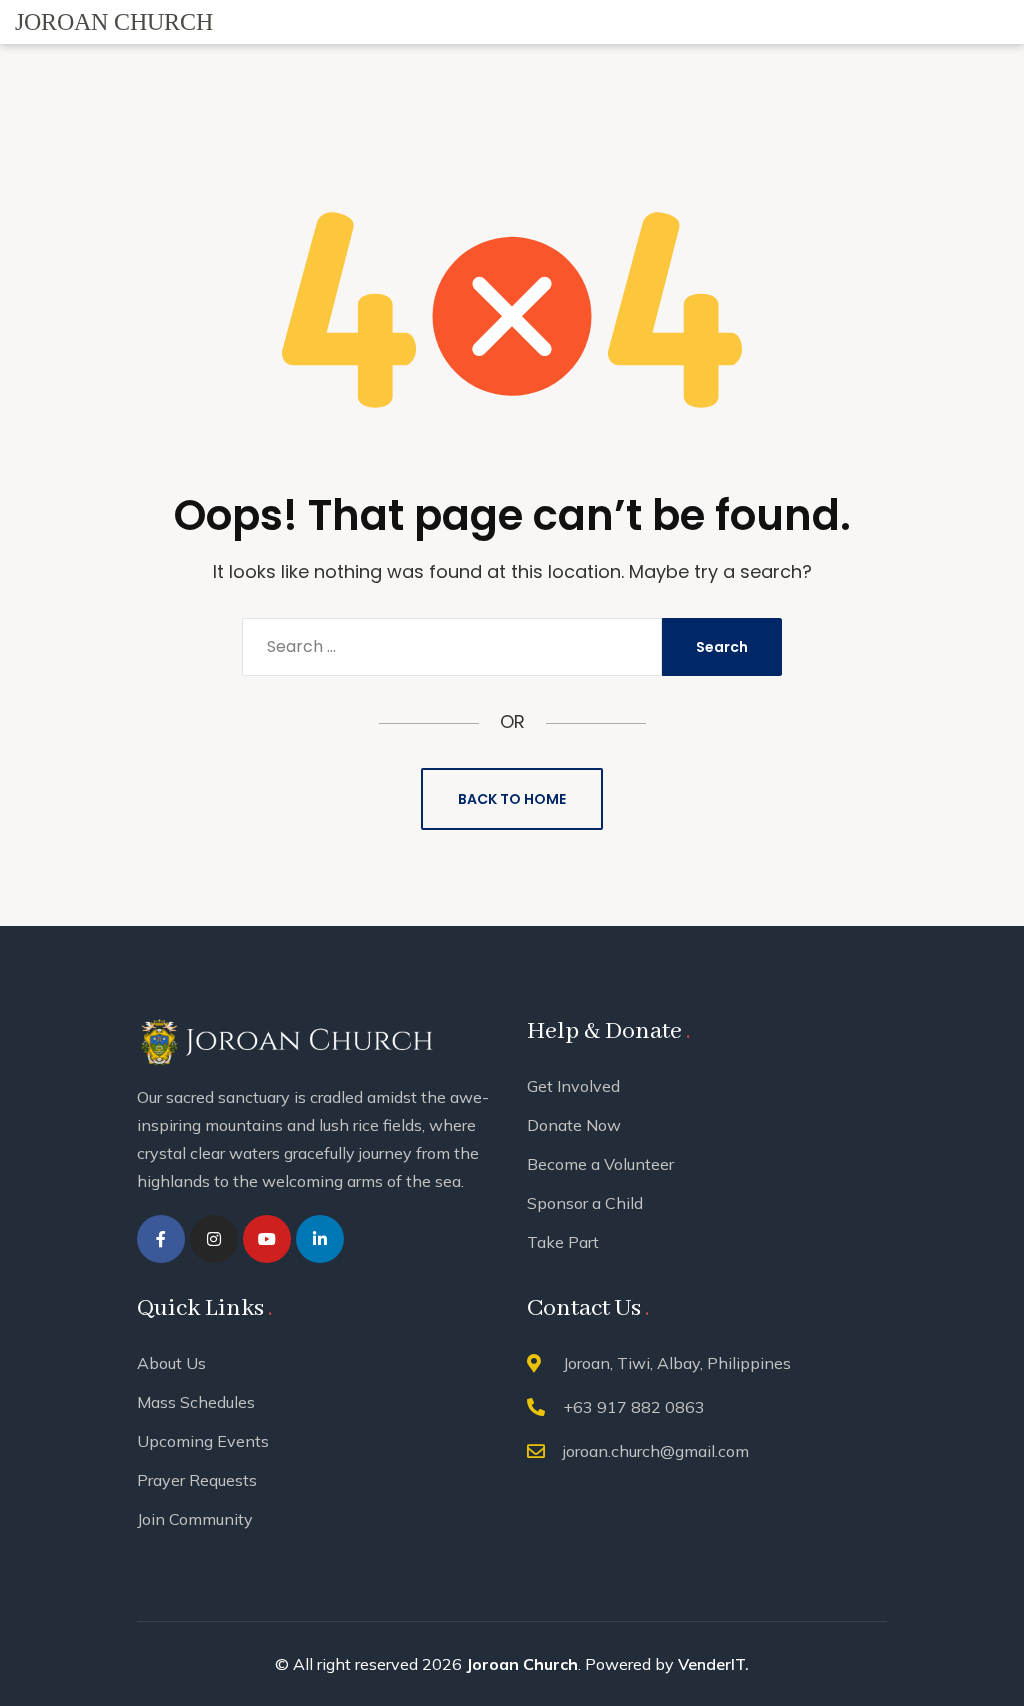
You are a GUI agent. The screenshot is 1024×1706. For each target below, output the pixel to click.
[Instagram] (214, 1239)
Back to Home (512, 799)
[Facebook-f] (161, 1239)
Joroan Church (522, 1664)
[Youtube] (267, 1239)
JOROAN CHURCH (114, 22)
